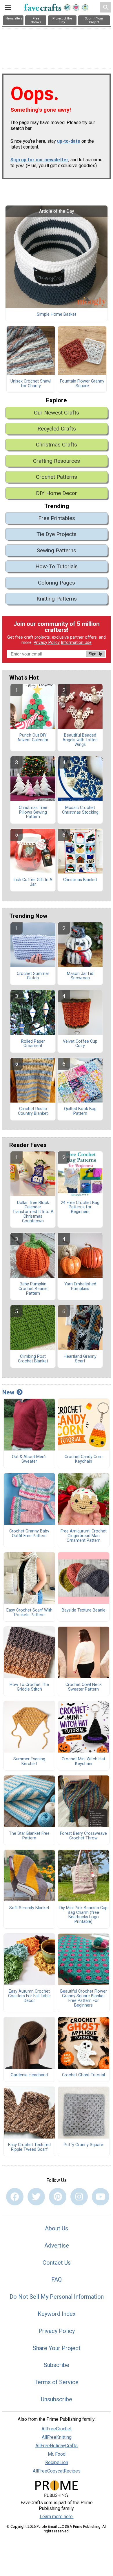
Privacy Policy (47, 643)
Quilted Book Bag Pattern (80, 1111)
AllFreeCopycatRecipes (57, 2471)
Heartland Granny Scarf (80, 1359)
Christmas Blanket (80, 880)
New (8, 1392)
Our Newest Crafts (57, 413)
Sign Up (95, 654)
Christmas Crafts (57, 445)
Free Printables (57, 518)
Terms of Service (57, 2382)
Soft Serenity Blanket (29, 1908)
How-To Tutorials (57, 566)
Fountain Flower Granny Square (82, 384)
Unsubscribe (57, 2399)
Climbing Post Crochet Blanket (33, 1359)
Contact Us (57, 2263)
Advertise (57, 2245)
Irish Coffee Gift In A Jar (33, 882)
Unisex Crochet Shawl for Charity (31, 384)
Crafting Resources (57, 461)
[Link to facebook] (15, 2197)
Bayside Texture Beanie (84, 1610)
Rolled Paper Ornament (33, 1044)
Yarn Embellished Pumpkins (80, 1287)
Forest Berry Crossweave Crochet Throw (83, 1836)
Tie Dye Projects (57, 534)
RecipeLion (57, 2462)
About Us (57, 2228)
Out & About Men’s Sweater (29, 1459)
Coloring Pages (57, 583)
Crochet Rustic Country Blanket (33, 1111)
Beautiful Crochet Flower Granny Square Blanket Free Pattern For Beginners (84, 1998)
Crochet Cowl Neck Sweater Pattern (84, 1687)
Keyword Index (57, 2314)
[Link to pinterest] (58, 2197)
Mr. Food (57, 2454)
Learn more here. (57, 2517)
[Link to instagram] (79, 2197)
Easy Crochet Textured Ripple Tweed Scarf (29, 2147)
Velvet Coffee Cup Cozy (80, 1044)
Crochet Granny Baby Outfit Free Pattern (29, 1534)
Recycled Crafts (57, 429)
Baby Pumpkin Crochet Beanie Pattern (33, 1289)
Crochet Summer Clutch (33, 976)
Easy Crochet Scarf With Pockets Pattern (29, 1613)
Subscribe (57, 2365)
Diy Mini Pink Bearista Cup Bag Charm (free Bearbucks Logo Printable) (83, 1915)
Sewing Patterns (57, 550)
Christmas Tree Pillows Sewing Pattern (33, 812)
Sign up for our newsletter (39, 160)
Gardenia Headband (29, 2075)
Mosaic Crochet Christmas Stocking (80, 810)
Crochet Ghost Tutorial (83, 2075)
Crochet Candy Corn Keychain (84, 1459)
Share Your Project (57, 2348)
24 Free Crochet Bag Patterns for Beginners (80, 1207)
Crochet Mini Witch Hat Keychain (83, 1762)
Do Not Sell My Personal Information (57, 2297)
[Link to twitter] (36, 2197)
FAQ (57, 2280)
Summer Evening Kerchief (29, 1762)
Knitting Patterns (57, 599)
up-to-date (69, 141)
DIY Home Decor (57, 493)
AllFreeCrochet (57, 2429)
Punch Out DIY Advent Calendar (33, 738)
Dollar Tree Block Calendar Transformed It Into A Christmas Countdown (33, 1212)
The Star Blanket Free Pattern (29, 1836)
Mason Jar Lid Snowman (80, 976)
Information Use (76, 643)
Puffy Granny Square (83, 2145)
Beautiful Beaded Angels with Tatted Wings (80, 740)
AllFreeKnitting (57, 2437)
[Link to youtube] (101, 2197)
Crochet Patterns (57, 477)
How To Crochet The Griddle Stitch (29, 1687)
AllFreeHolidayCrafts (57, 2446)
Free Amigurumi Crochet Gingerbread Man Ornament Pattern (84, 1536)
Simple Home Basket (57, 315)
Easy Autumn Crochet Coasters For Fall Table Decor (29, 1996)
